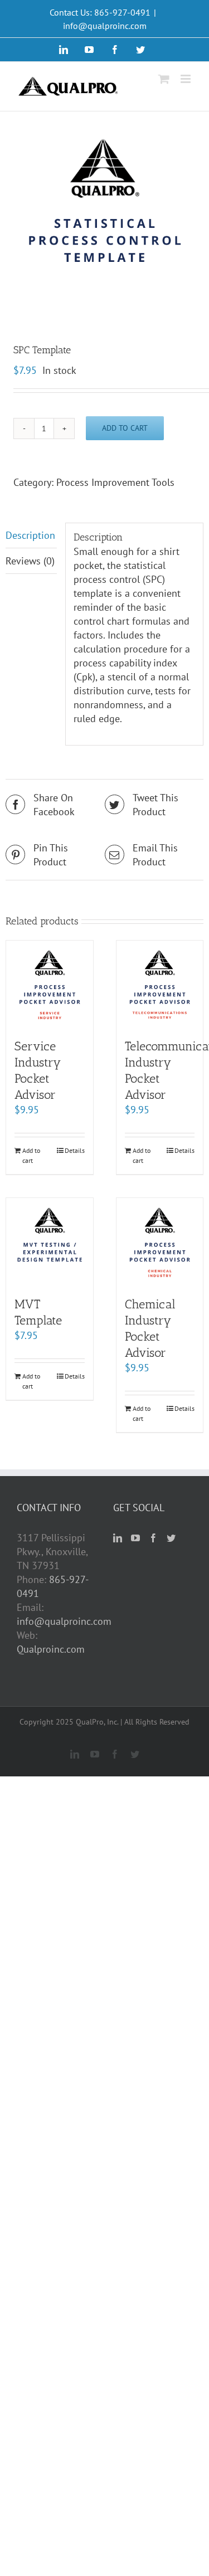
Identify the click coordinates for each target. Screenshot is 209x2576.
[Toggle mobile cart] (164, 79)
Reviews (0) (30, 561)
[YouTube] (135, 1538)
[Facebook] (153, 1538)
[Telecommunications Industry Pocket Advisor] (160, 984)
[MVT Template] (50, 1241)
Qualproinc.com (51, 1649)
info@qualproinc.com (105, 26)
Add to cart (125, 428)
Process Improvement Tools (115, 482)
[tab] (31, 535)
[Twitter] (171, 1538)
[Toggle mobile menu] (186, 79)
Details (75, 1150)
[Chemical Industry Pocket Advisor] (160, 1241)
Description (30, 535)
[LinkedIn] (118, 1538)
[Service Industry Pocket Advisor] (50, 984)
